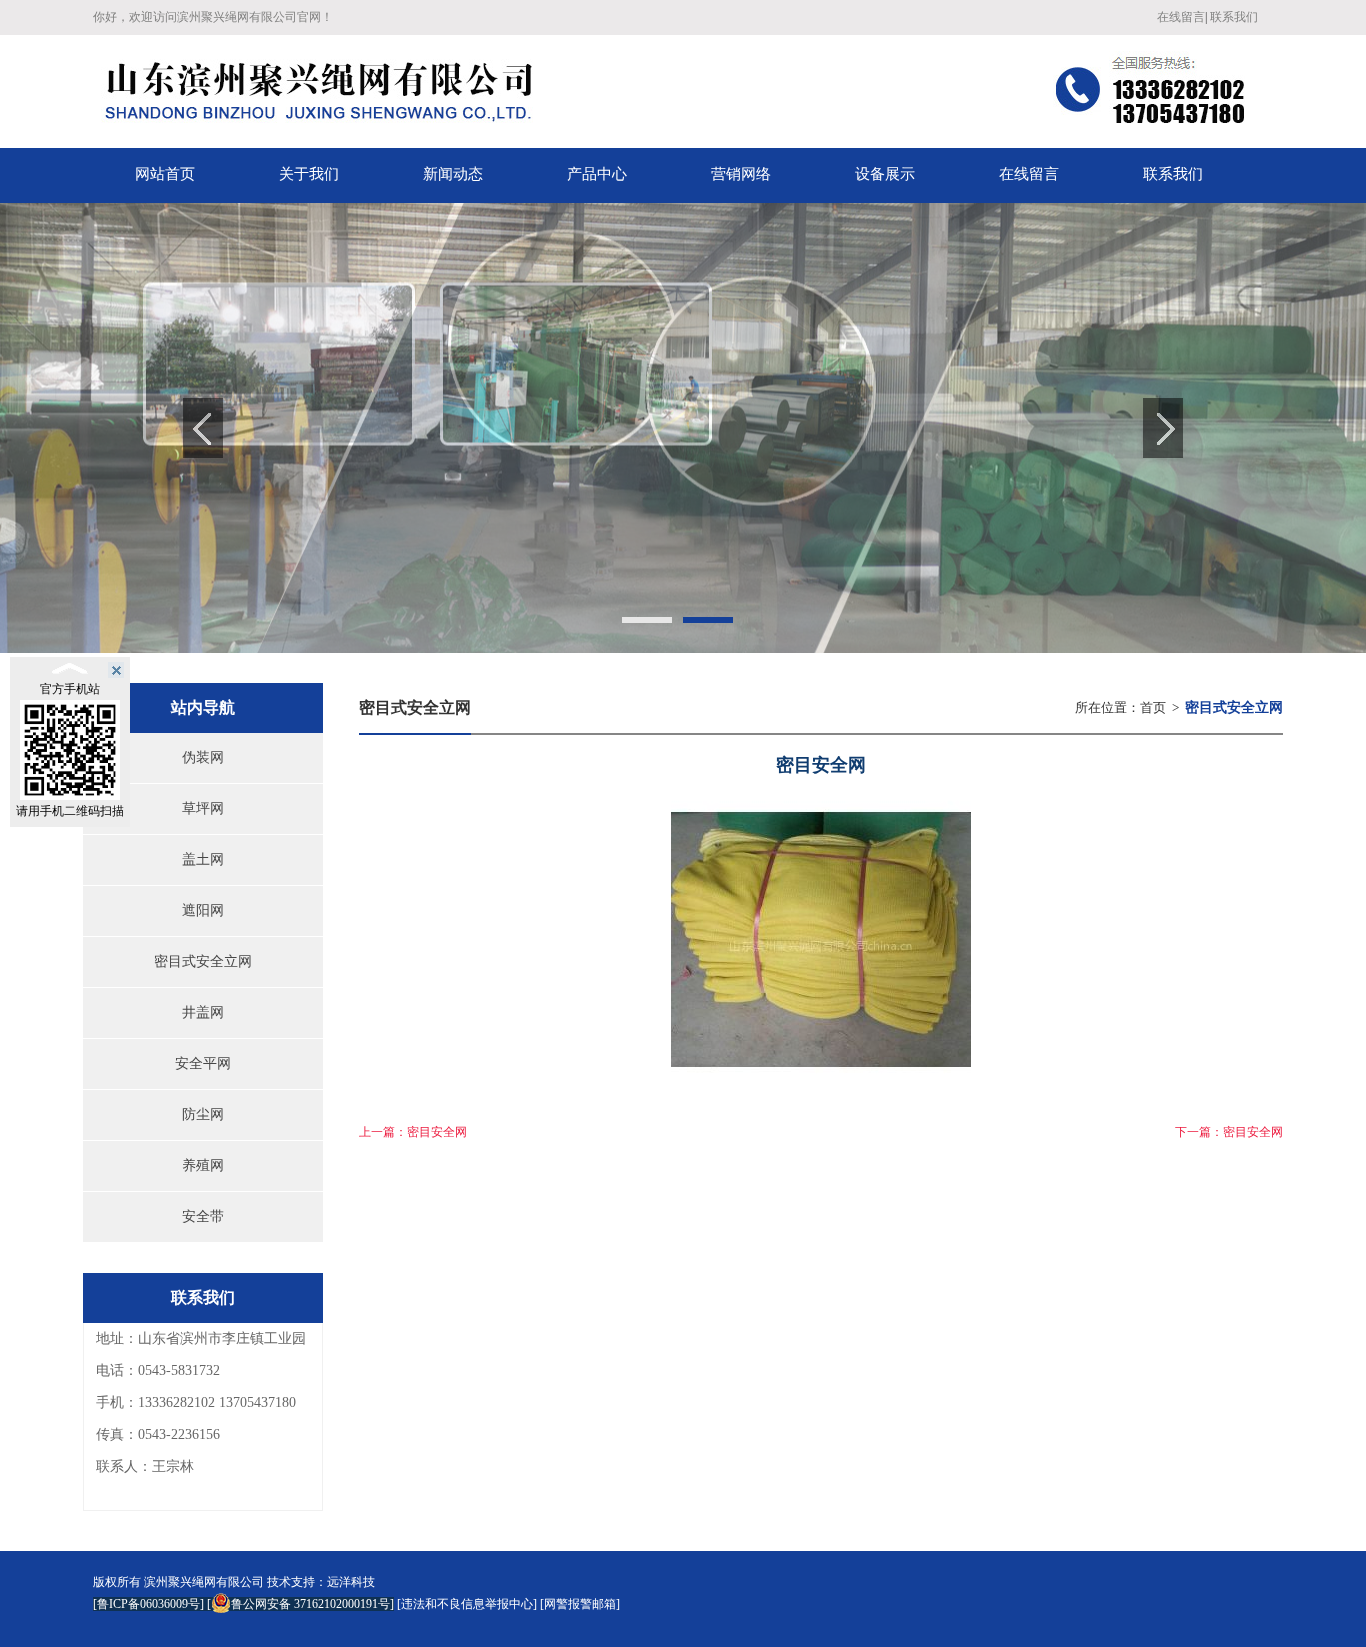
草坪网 (203, 808)
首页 (1153, 707)
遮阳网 (203, 910)
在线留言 (1181, 17)
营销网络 (741, 174)
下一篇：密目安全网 (1229, 1132)
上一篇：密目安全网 (413, 1132)
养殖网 (203, 1165)
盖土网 (203, 859)
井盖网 (203, 1012)
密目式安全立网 (203, 961)
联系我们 (1234, 17)
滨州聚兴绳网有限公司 (204, 1582)
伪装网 (203, 757)
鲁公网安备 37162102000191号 (310, 1604)
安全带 (203, 1216)
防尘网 (203, 1114)
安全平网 (203, 1063)
